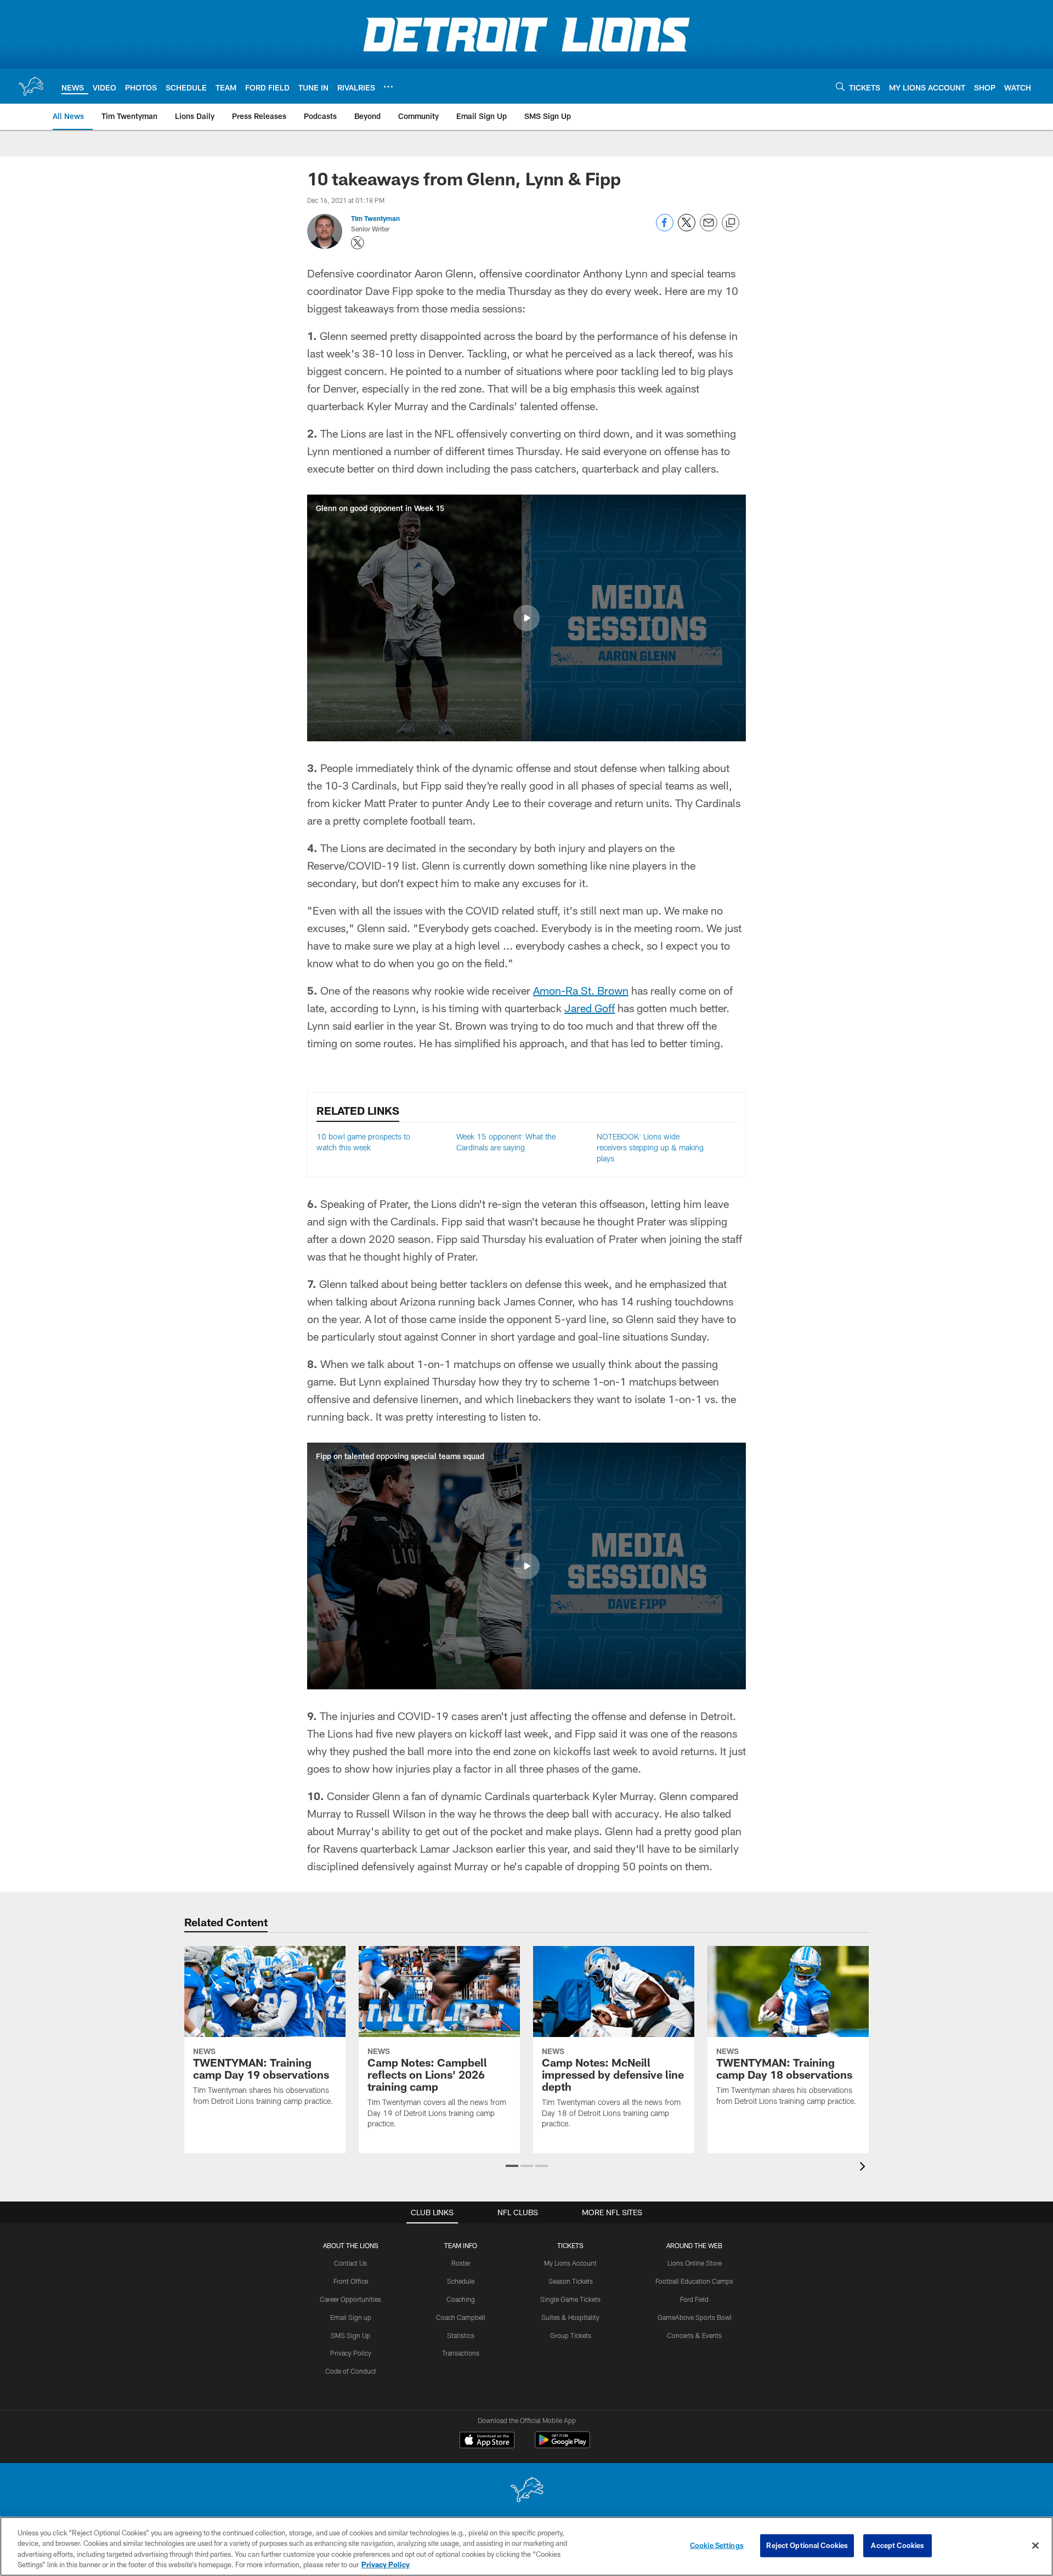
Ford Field (694, 2299)
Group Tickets (571, 2335)
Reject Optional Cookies (807, 2545)
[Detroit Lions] (526, 2491)
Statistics (461, 2335)
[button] (526, 618)
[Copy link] (731, 223)
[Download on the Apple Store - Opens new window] (487, 2441)
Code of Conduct (351, 2371)
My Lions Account (570, 2263)
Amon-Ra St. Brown (581, 990)
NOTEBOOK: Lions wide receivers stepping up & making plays (650, 1147)
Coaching (461, 2299)
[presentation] (864, 2168)
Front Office (351, 2281)
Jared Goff (590, 1008)
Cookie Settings (717, 2545)
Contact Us (350, 2263)
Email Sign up (351, 2317)
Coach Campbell (461, 2317)
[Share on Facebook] (665, 228)
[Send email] (709, 228)
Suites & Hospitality (570, 2317)
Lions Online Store (695, 2263)
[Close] (1035, 2545)
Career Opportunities (350, 2299)
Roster (461, 2263)
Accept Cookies (898, 2545)
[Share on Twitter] (687, 228)
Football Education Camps (694, 2281)
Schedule (461, 2281)
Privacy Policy (351, 2353)
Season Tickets (571, 2281)
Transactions (461, 2353)
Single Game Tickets (570, 2299)
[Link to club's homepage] (31, 86)
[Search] (840, 86)
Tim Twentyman (375, 218)
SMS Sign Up (350, 2335)
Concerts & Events (694, 2335)
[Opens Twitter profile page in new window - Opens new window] (358, 243)
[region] (526, 2546)
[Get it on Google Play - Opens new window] (562, 2445)
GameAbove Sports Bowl (695, 2317)
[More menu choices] (388, 87)
